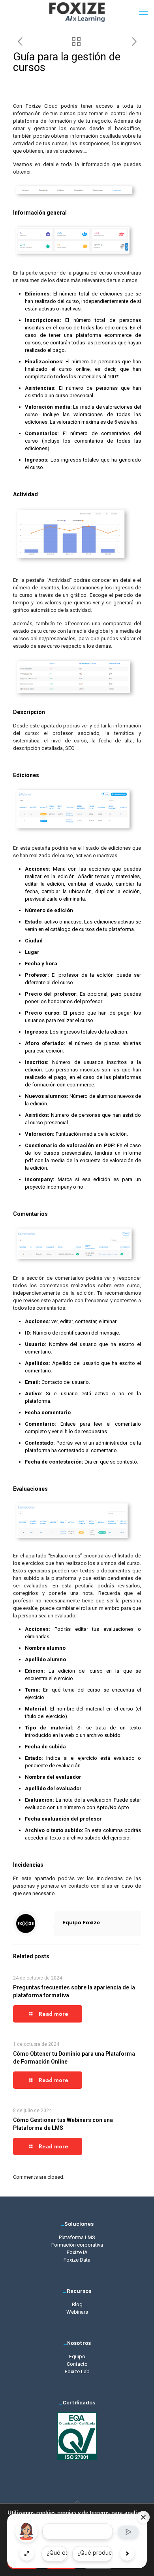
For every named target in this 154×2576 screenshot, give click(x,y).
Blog (77, 2304)
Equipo (77, 2356)
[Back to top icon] (77, 2502)
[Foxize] (77, 12)
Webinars (77, 2312)
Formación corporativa (77, 2245)
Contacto (77, 2364)
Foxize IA (77, 2252)
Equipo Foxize (81, 1923)
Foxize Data (77, 2260)
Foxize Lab (77, 2371)
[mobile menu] (143, 12)
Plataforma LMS (77, 2237)
